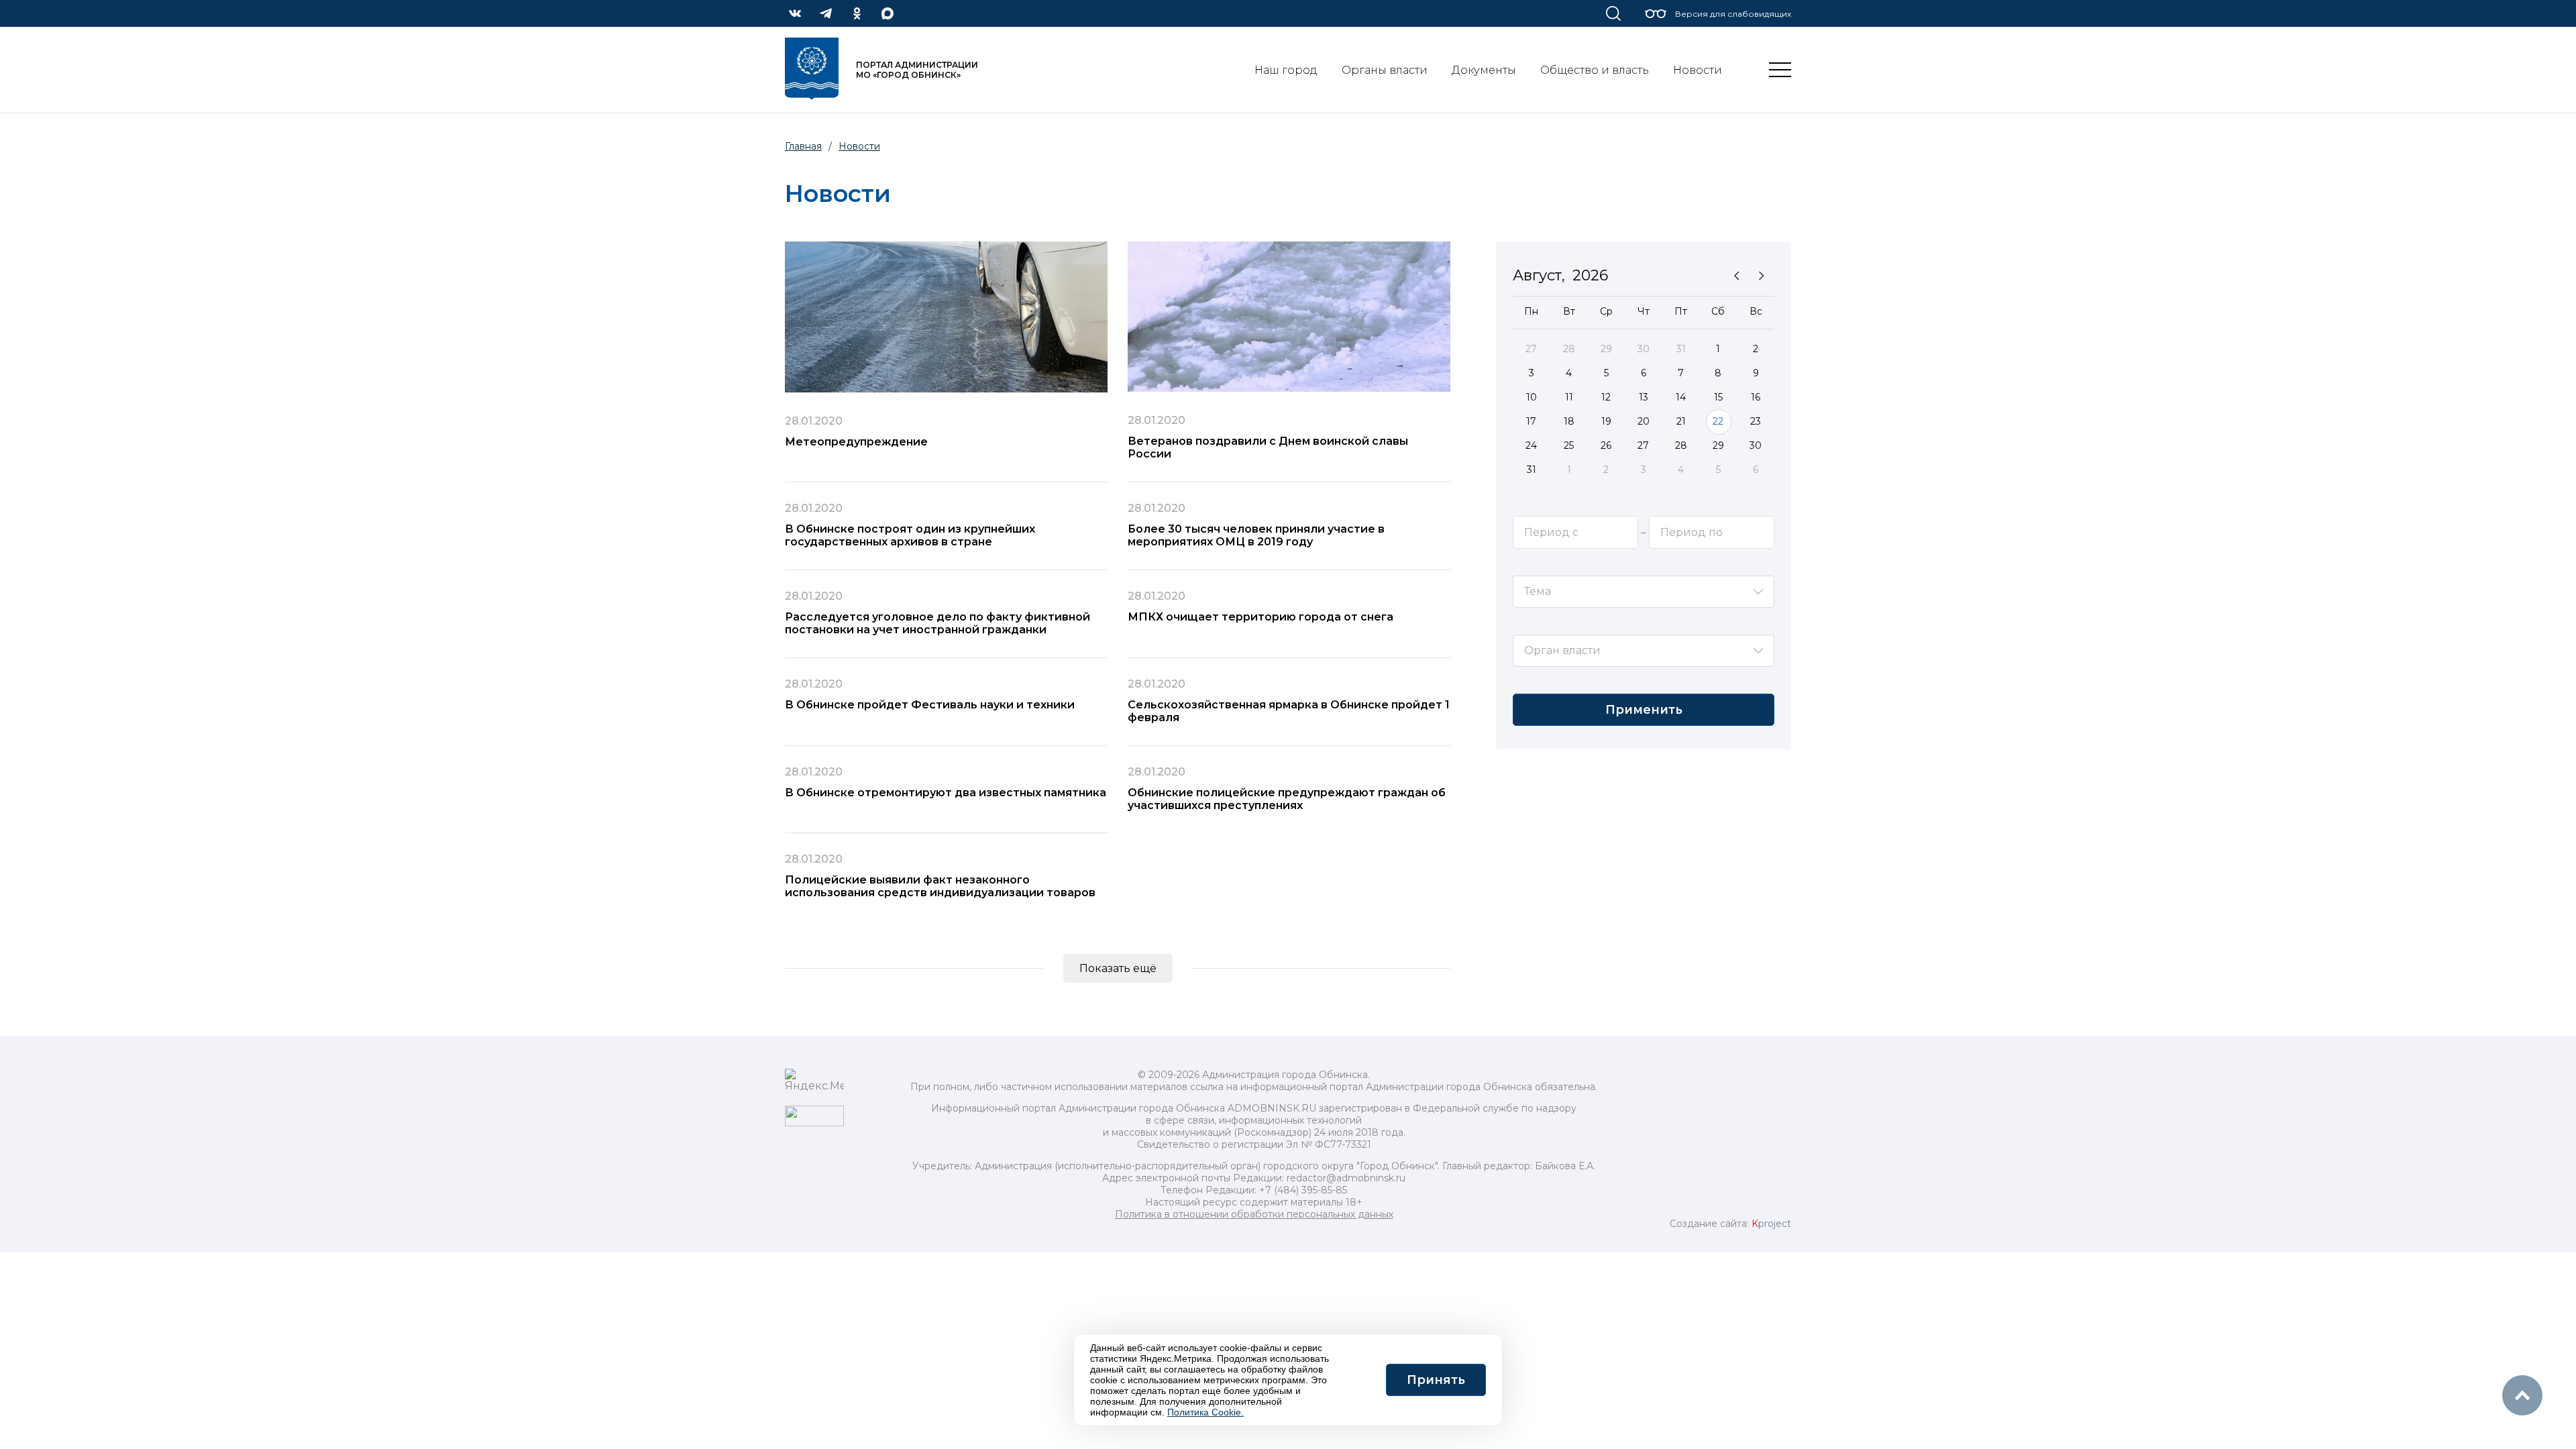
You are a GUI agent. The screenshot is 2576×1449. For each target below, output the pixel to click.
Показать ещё (1118, 968)
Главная (803, 146)
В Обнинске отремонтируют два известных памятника (946, 793)
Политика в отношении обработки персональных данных (1254, 1214)
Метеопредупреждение (856, 442)
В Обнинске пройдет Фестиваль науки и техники (930, 705)
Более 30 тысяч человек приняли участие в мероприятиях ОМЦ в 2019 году (1256, 535)
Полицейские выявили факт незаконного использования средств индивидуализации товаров (940, 886)
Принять (1436, 1380)
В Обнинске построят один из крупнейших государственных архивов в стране (910, 535)
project (1771, 1224)
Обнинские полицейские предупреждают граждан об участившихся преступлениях (1287, 799)
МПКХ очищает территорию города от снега (1260, 617)
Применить (1644, 710)
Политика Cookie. (1205, 1412)
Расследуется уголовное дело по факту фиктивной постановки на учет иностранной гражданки (937, 623)
